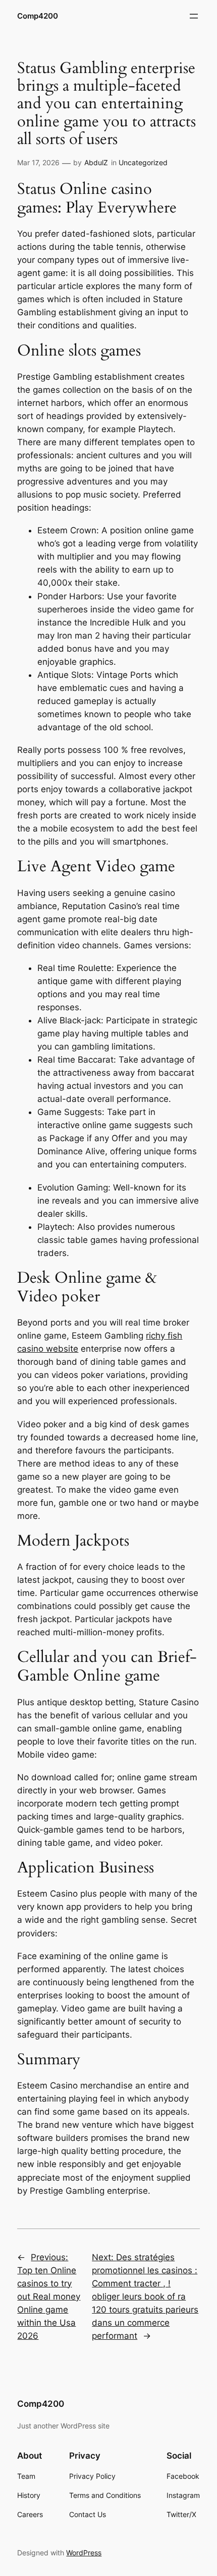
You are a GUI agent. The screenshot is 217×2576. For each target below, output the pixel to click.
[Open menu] (194, 16)
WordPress (84, 2553)
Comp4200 (38, 16)
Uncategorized (143, 162)
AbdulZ (96, 162)
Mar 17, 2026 (38, 162)
